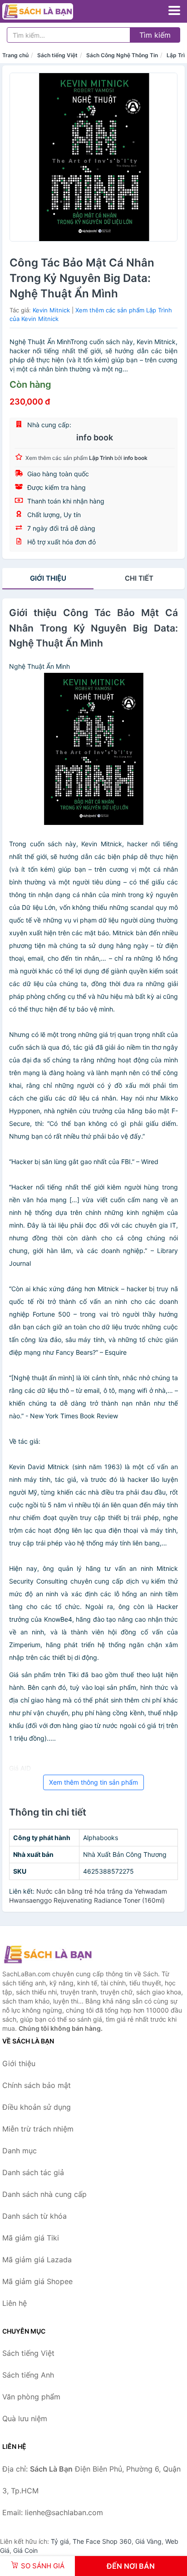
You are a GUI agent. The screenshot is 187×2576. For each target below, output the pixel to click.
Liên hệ (15, 2303)
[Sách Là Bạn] (48, 1954)
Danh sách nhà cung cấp (44, 2194)
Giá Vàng (148, 2541)
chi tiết (139, 578)
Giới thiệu (48, 578)
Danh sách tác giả (33, 2172)
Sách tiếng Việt (57, 55)
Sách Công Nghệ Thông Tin (122, 55)
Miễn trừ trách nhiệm (38, 2129)
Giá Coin (25, 2550)
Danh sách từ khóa (34, 2216)
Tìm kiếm (155, 35)
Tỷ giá (60, 2541)
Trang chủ (15, 55)
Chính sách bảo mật (37, 2085)
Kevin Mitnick (51, 310)
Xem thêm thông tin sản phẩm (93, 1782)
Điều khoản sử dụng (37, 2107)
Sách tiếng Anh (28, 2375)
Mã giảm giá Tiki (31, 2238)
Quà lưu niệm (25, 2418)
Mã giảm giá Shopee (37, 2281)
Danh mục (20, 2151)
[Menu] (174, 10)
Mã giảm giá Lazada (37, 2260)
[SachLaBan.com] (51, 11)
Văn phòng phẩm (31, 2397)
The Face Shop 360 (102, 2541)
